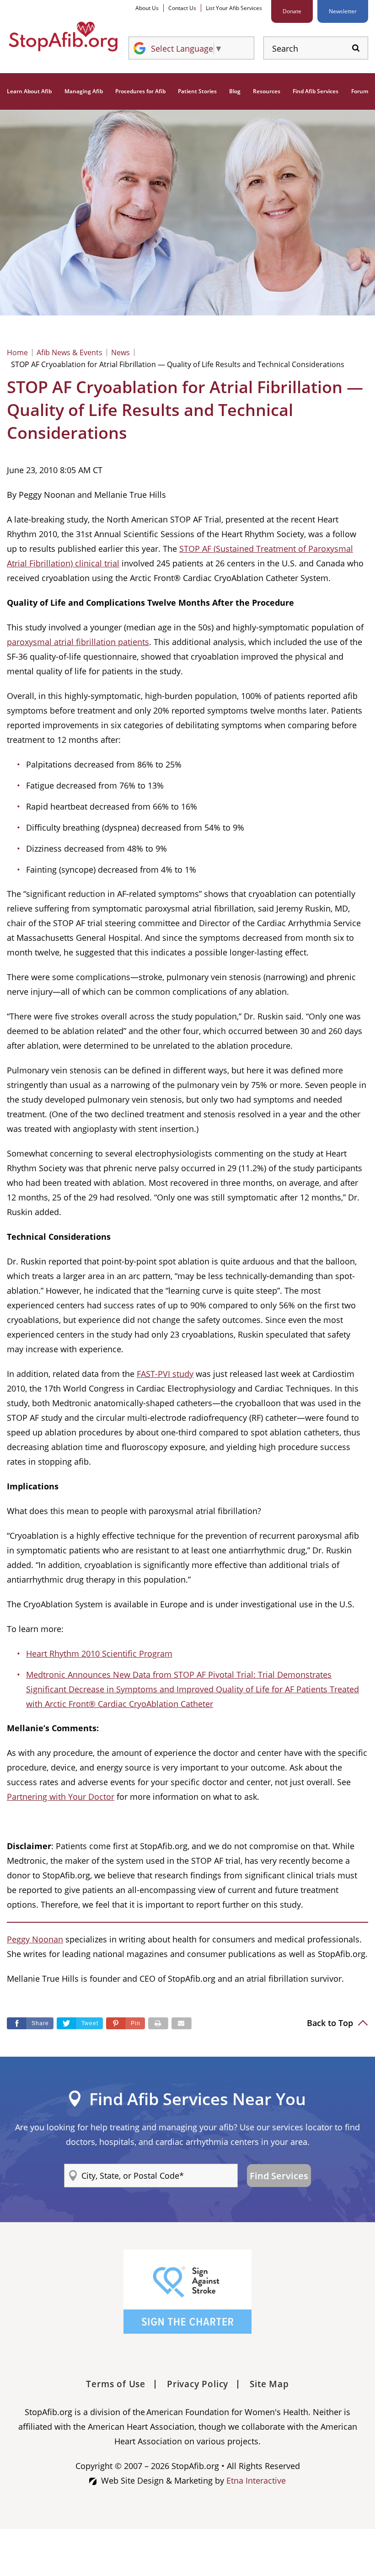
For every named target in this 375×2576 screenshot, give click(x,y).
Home (17, 352)
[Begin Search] (356, 48)
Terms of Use (116, 2384)
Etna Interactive (256, 2480)
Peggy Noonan (35, 1939)
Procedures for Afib (140, 91)
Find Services (279, 2176)
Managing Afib (84, 91)
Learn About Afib (29, 91)
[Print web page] (158, 2023)
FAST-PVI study (165, 1374)
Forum (360, 91)
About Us (147, 8)
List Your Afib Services (234, 8)
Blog (235, 91)
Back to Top (331, 2023)
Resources (267, 91)
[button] (126, 2023)
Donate (292, 11)
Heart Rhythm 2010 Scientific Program (99, 1653)
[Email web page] (182, 2023)
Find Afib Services (316, 91)
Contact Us (182, 8)
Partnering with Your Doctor (61, 1797)
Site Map (269, 2384)
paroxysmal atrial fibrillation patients (78, 642)
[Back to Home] (63, 37)
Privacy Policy (198, 2384)
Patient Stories (197, 91)
